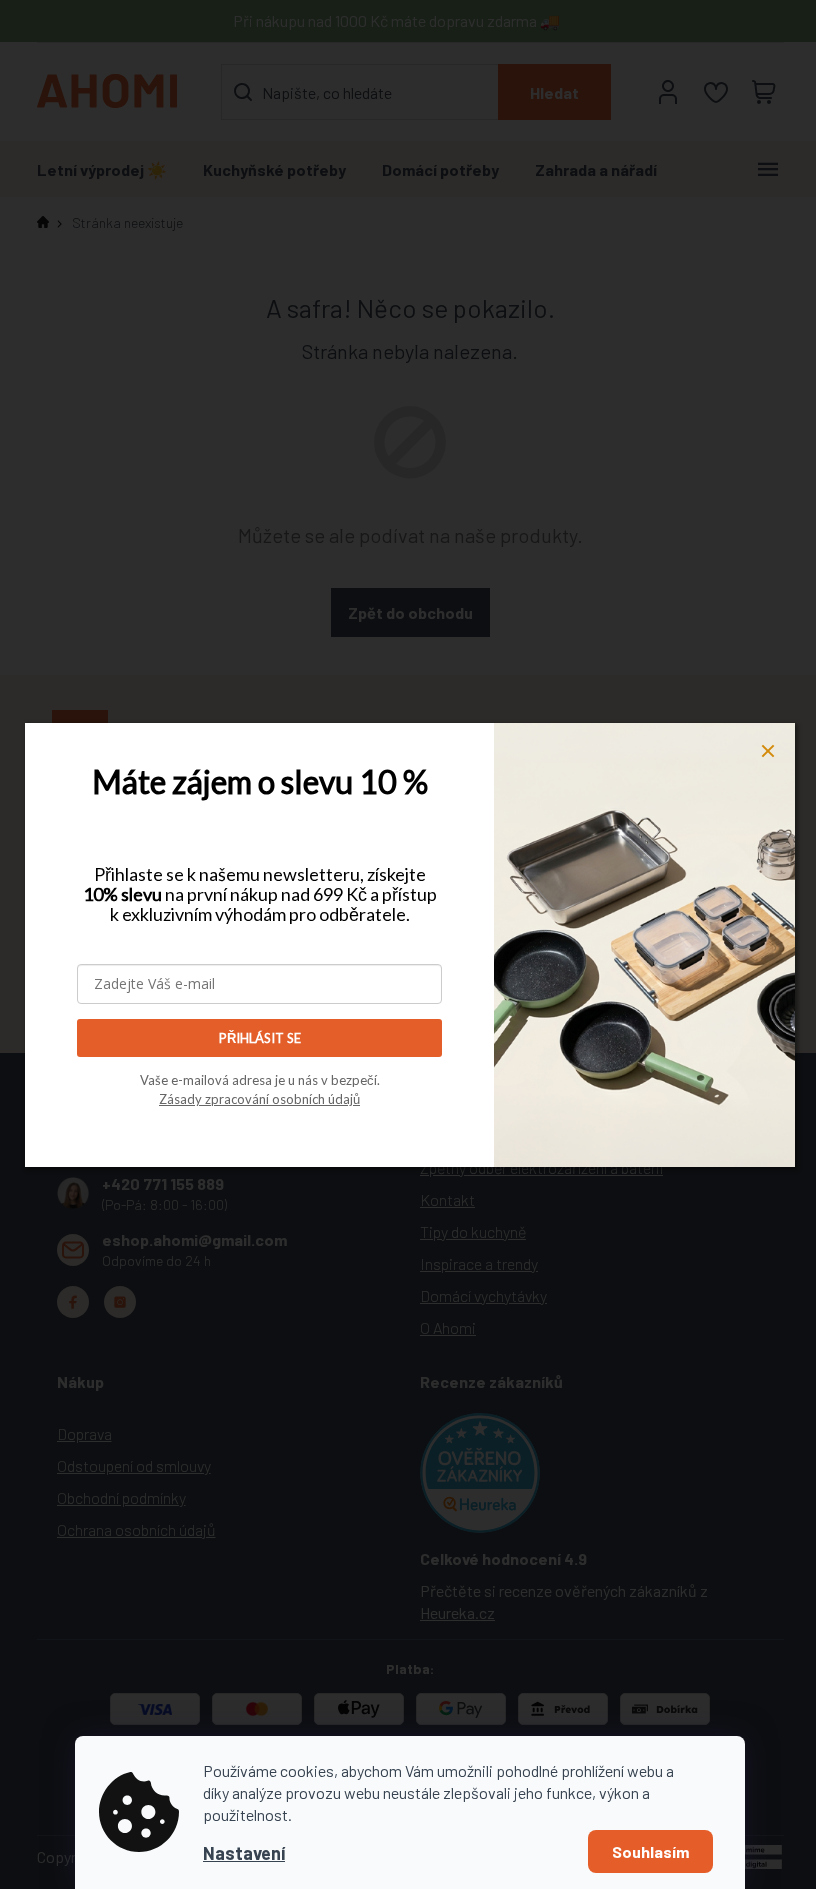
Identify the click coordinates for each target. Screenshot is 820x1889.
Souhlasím (650, 1851)
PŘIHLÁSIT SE (260, 1038)
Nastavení (244, 1853)
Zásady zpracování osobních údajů (259, 1099)
